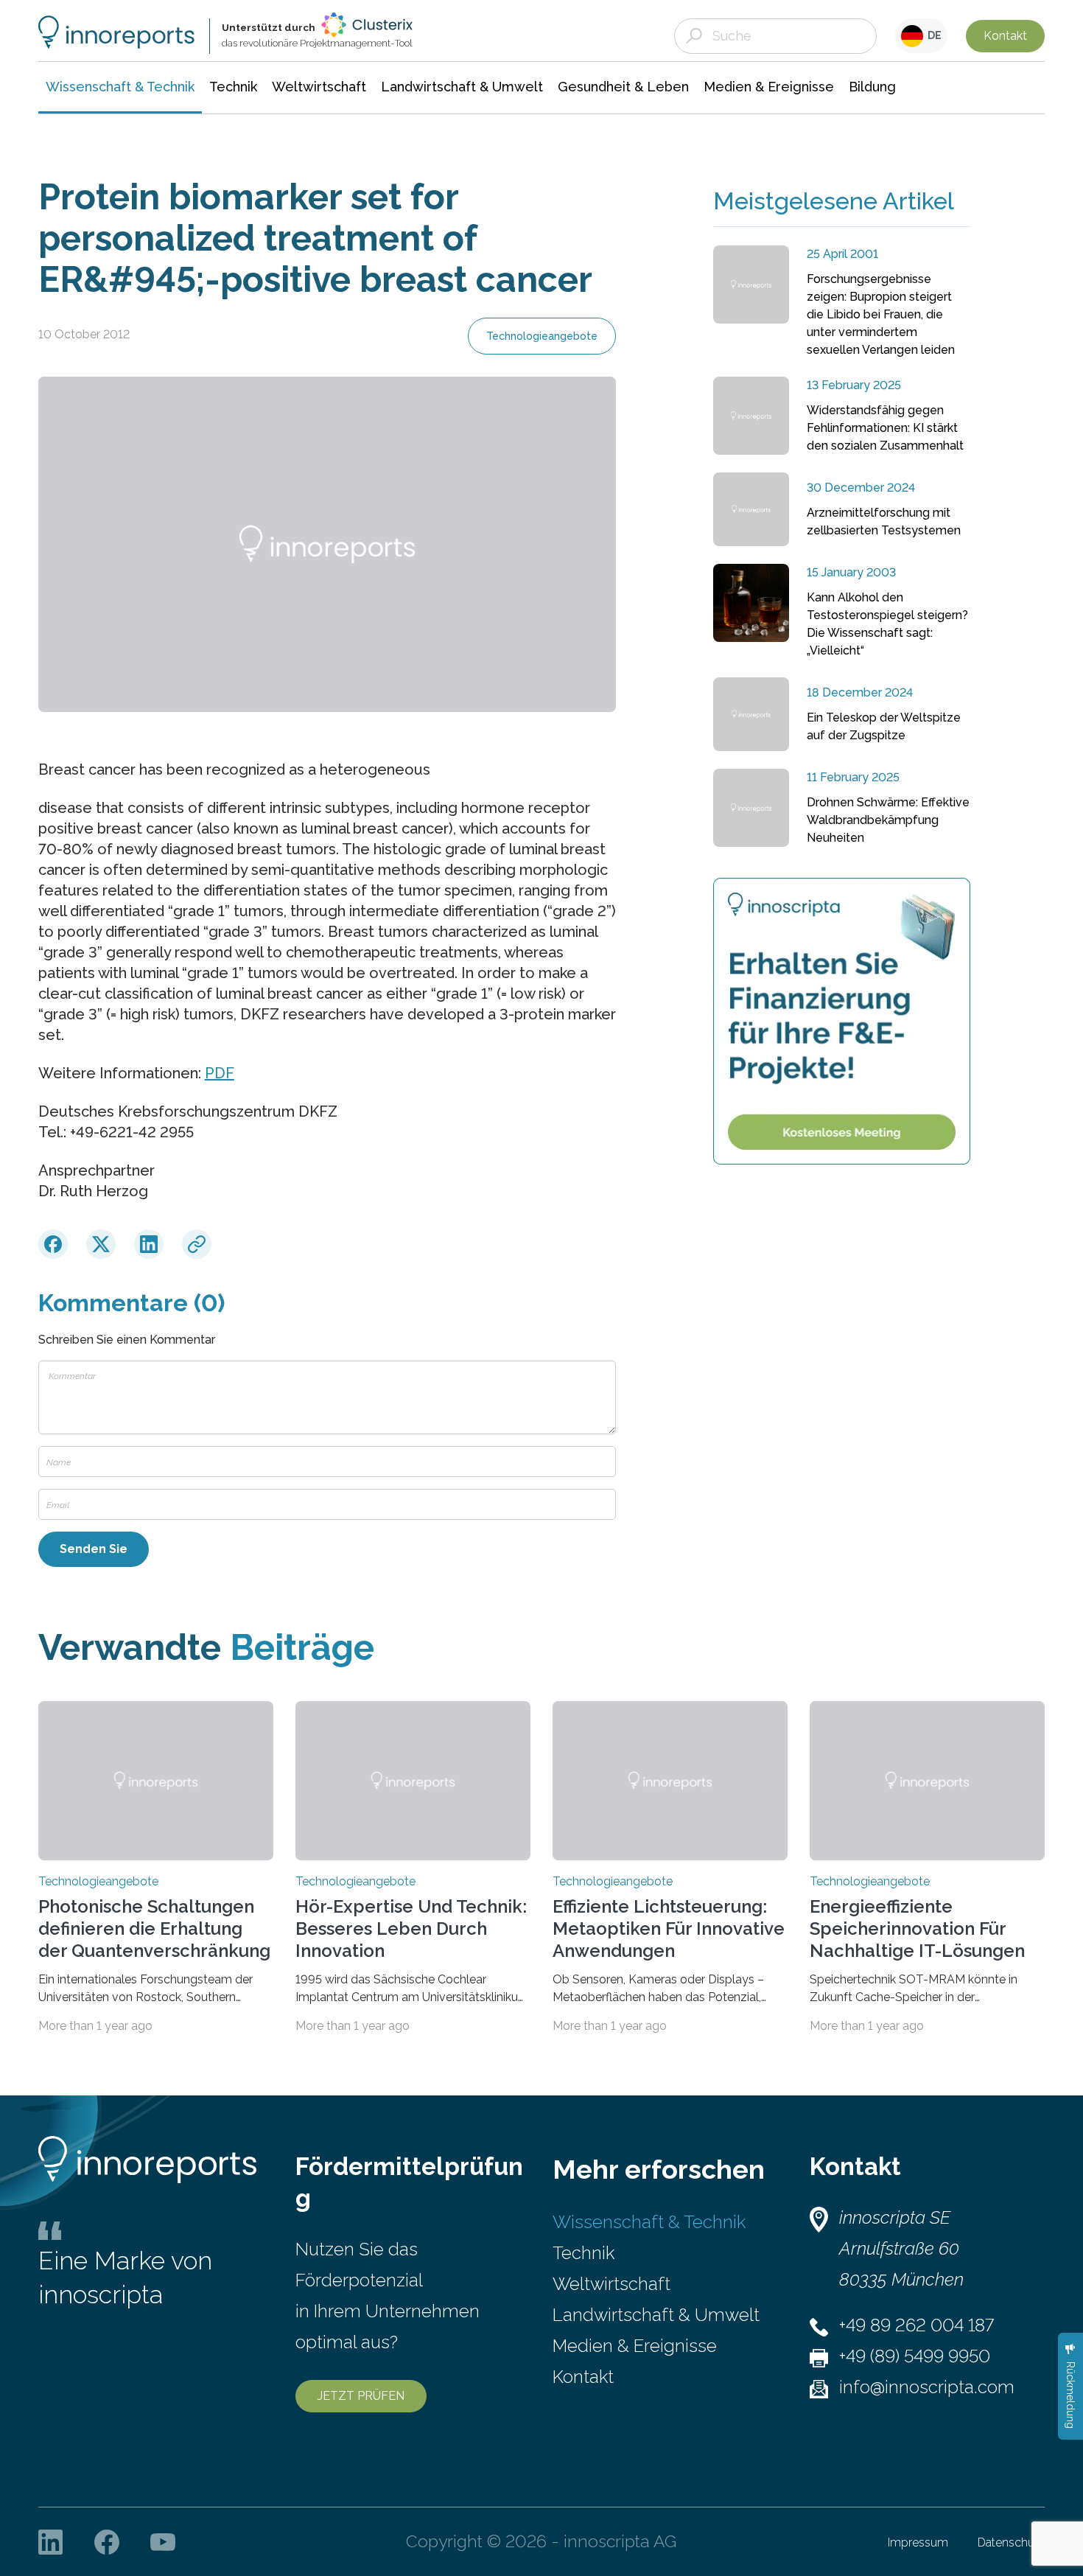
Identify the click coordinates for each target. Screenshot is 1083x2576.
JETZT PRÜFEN (361, 2396)
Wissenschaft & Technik (649, 2222)
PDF (220, 1073)
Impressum (918, 2542)
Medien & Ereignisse (635, 2346)
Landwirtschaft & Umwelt (656, 2315)
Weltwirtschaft (611, 2284)
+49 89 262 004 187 (916, 2325)
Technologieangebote (542, 336)
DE (932, 35)
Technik (583, 2253)
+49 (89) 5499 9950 (915, 2356)
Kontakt (1005, 36)
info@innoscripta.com (927, 2387)
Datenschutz (1011, 2542)
